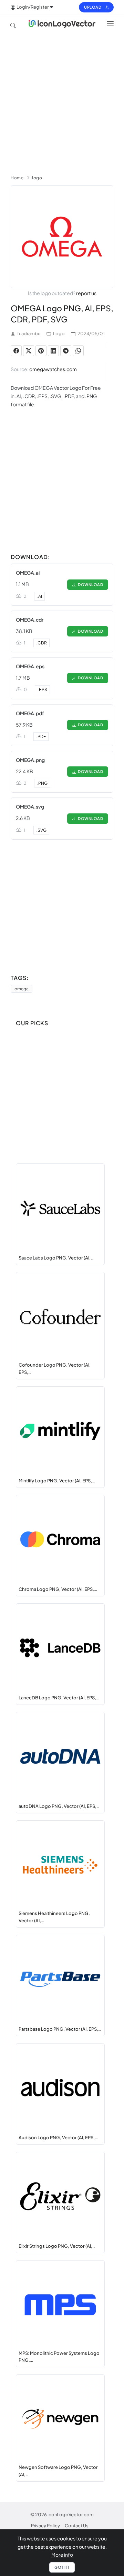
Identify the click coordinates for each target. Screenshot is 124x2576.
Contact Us (77, 2526)
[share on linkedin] (53, 351)
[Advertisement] (62, 101)
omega (22, 989)
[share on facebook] (16, 351)
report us (86, 293)
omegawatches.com (53, 369)
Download (90, 584)
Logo (59, 333)
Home (17, 178)
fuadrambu (29, 333)
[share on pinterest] (41, 351)
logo (37, 178)
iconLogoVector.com (71, 2514)
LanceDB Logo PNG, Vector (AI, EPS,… (59, 1698)
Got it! (62, 2567)
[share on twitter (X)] (29, 351)
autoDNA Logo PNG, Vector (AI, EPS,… (59, 1806)
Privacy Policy (45, 2526)
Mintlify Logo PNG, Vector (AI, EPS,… (57, 1481)
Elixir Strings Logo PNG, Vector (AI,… (57, 2246)
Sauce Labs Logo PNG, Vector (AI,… (56, 1258)
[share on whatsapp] (78, 351)
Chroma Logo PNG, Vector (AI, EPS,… (58, 1589)
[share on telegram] (66, 351)
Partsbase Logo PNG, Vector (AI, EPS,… (60, 2029)
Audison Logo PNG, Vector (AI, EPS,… (58, 2138)
